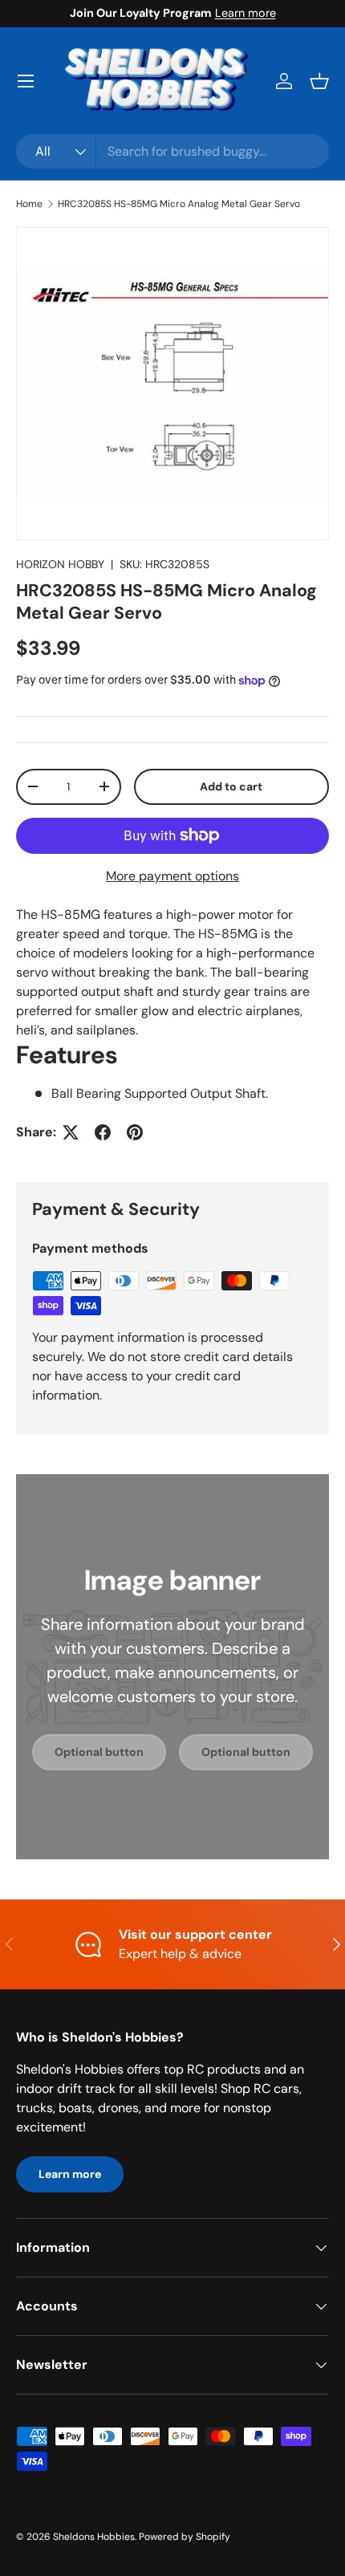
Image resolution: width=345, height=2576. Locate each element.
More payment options (172, 876)
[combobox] (172, 151)
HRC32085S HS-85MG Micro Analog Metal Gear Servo (179, 204)
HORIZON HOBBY (60, 564)
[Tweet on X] (71, 1132)
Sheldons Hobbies (94, 2537)
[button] (319, 81)
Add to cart (231, 786)
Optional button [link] (99, 1752)
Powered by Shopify (185, 2537)
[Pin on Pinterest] (135, 1132)
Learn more (246, 13)
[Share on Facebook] (103, 1132)
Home (29, 204)
